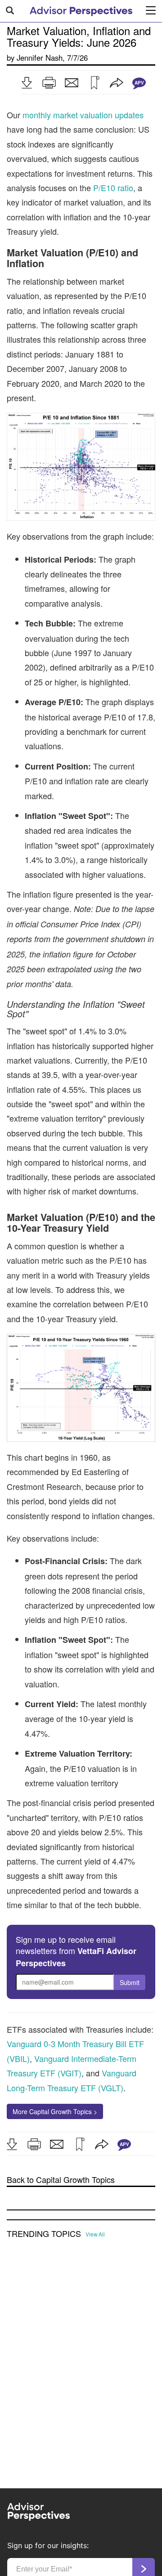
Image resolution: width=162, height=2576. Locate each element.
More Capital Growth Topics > (55, 2111)
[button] (27, 83)
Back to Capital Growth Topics (61, 2180)
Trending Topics (44, 2234)
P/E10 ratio (113, 188)
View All (95, 2234)
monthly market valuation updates (83, 115)
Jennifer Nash (40, 58)
